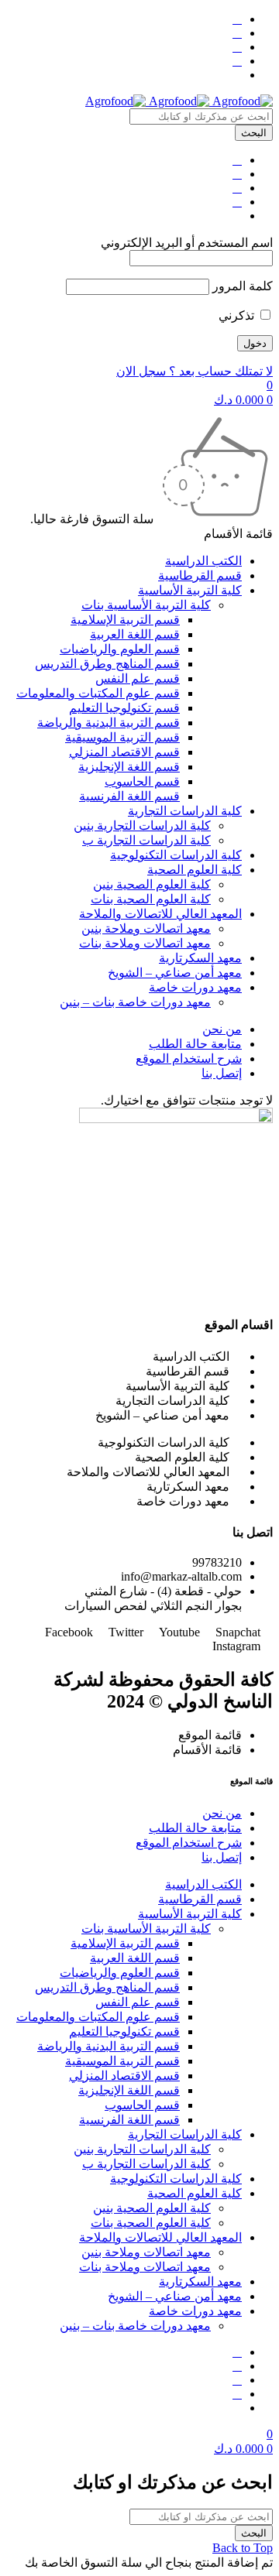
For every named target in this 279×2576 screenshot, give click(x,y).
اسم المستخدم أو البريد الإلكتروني (187, 243)
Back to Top (243, 2548)
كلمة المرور (243, 286)
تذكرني (238, 315)
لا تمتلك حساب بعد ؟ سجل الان (195, 371)
